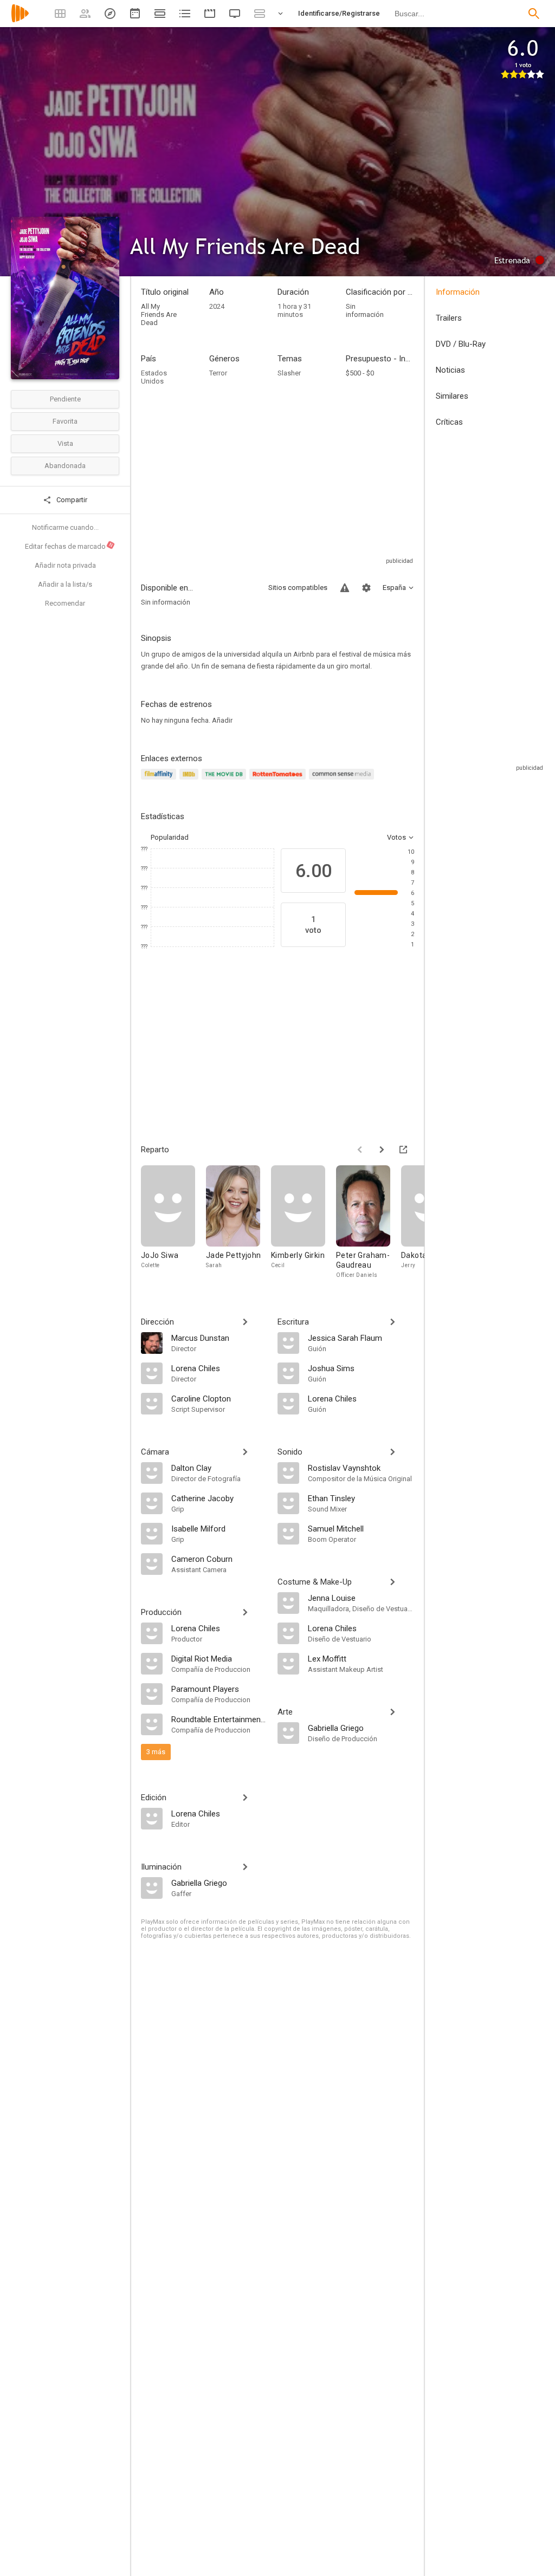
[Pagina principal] (20, 20)
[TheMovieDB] (225, 780)
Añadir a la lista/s (65, 584)
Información (458, 292)
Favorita (65, 421)
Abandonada (65, 466)
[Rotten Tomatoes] (279, 780)
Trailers (449, 318)
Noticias (450, 370)
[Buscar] (534, 14)
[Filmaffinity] (160, 780)
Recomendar (65, 603)
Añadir (222, 720)
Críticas (449, 422)
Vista (65, 443)
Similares (452, 396)
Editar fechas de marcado (69, 546)
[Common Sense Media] (343, 780)
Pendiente (65, 399)
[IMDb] (191, 780)
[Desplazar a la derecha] (382, 1150)
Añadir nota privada (65, 565)
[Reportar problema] (345, 588)
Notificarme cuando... (65, 527)
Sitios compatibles (298, 588)
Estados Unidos (154, 377)
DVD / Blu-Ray (461, 344)
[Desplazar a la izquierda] (360, 1150)
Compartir (71, 500)
